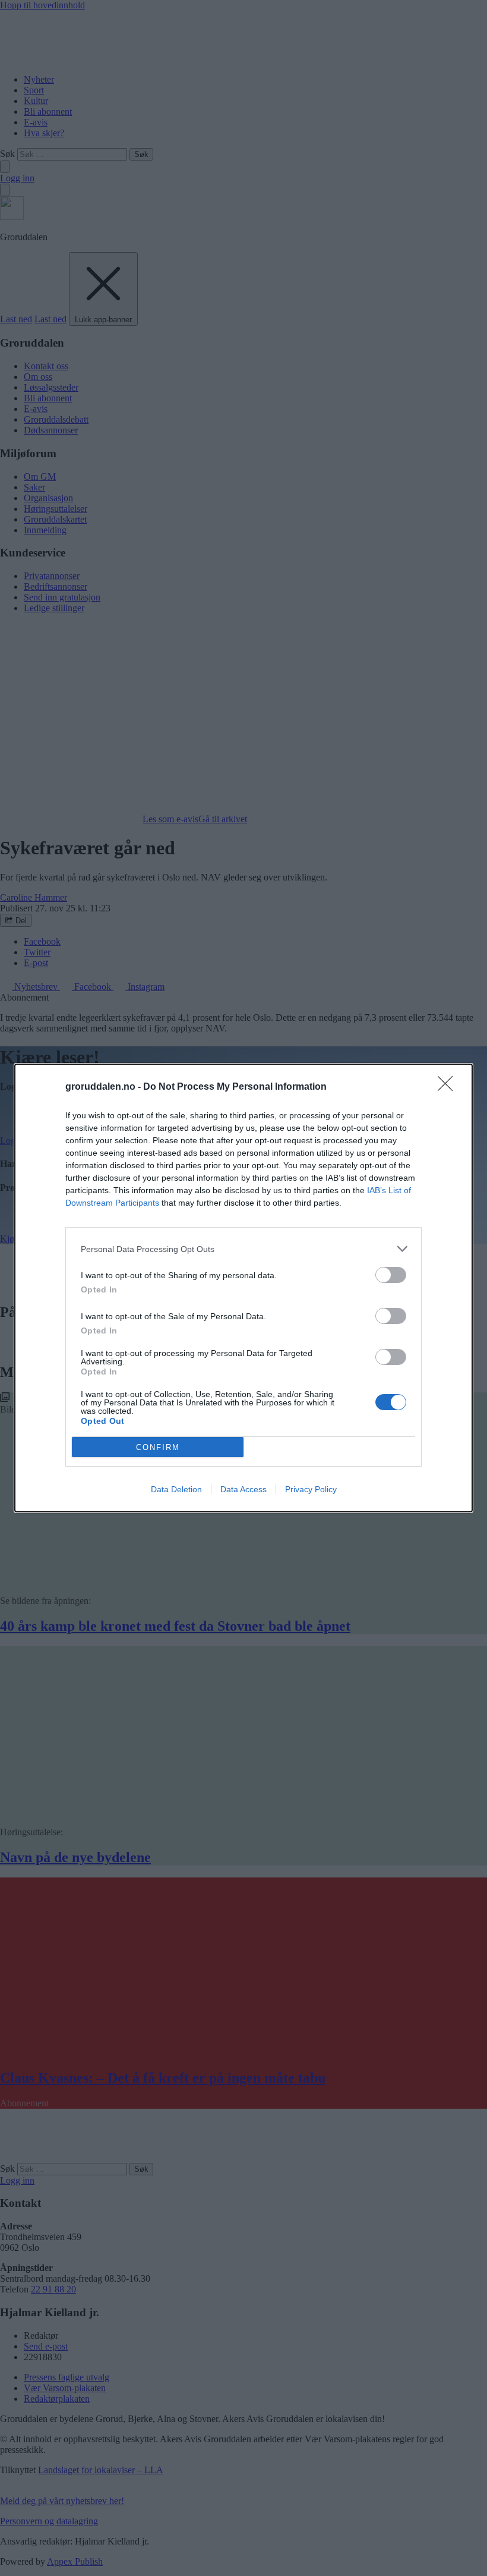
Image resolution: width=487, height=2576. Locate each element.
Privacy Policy (311, 1489)
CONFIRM (158, 1447)
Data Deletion (176, 1489)
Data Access (243, 1489)
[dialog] (243, 1288)
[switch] (391, 1275)
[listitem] (243, 1249)
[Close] (449, 1087)
